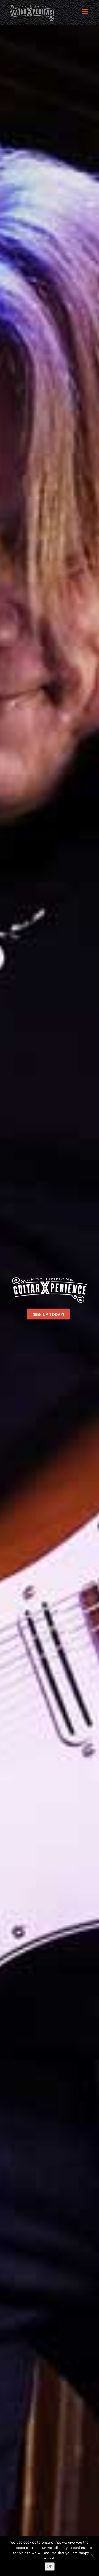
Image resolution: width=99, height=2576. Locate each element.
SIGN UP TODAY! (48, 1314)
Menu (85, 14)
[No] (92, 2556)
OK (50, 2566)
